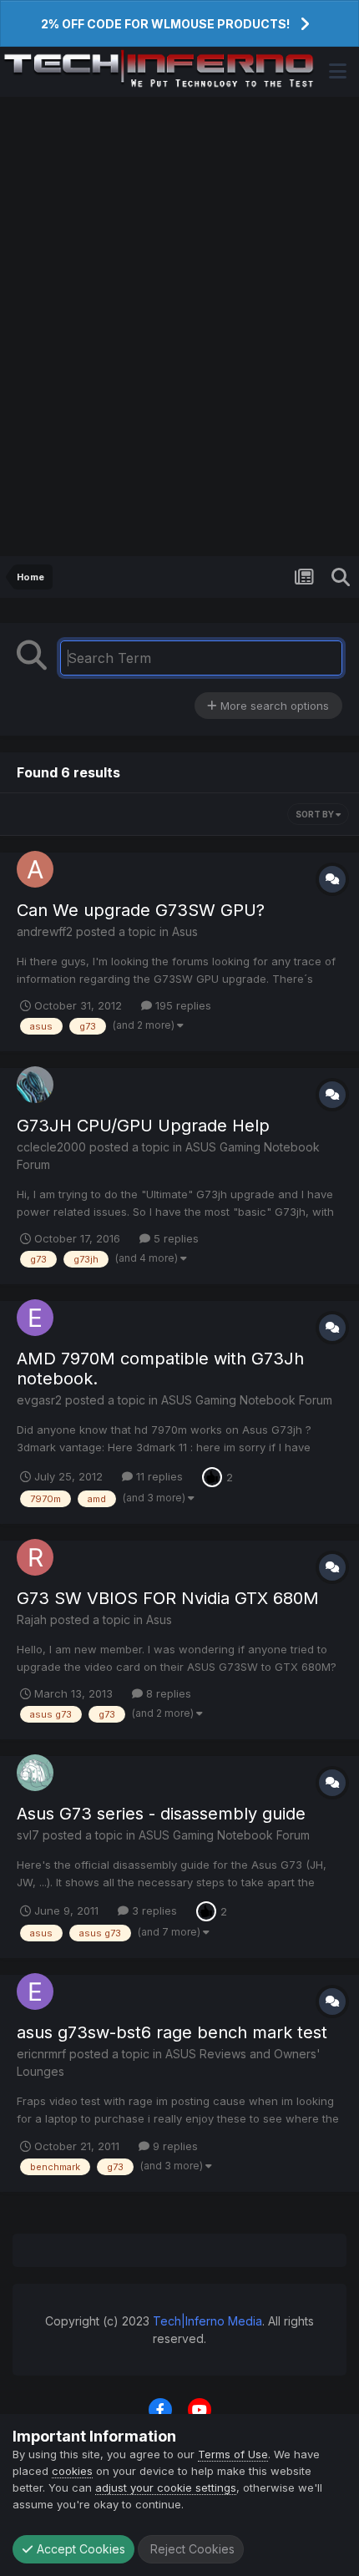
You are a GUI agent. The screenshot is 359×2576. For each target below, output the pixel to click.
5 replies (174, 1238)
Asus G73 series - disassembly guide (161, 1814)
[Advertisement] (179, 326)
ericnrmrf (41, 2054)
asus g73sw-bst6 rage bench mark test (172, 2032)
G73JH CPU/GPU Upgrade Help (143, 1126)
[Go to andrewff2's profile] (35, 869)
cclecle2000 (51, 1147)
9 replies (174, 2146)
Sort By (316, 814)
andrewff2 (45, 931)
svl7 (28, 1835)
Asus (185, 931)
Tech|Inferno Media (207, 2321)
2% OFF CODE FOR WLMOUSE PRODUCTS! (165, 24)
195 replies (182, 1005)
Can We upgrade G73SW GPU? (141, 910)
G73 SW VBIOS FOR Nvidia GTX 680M (168, 1598)
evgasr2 (39, 1400)
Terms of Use (233, 2454)
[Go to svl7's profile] (35, 1773)
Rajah (32, 1619)
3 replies (153, 1910)
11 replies (158, 1476)
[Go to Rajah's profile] (35, 1557)
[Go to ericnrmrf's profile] (35, 1991)
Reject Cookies (191, 2549)
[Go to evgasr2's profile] (35, 1318)
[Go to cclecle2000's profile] (35, 1085)
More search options (273, 706)
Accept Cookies (79, 2549)
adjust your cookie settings (166, 2487)
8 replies (167, 1693)
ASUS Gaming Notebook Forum (247, 1400)
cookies (72, 2471)
